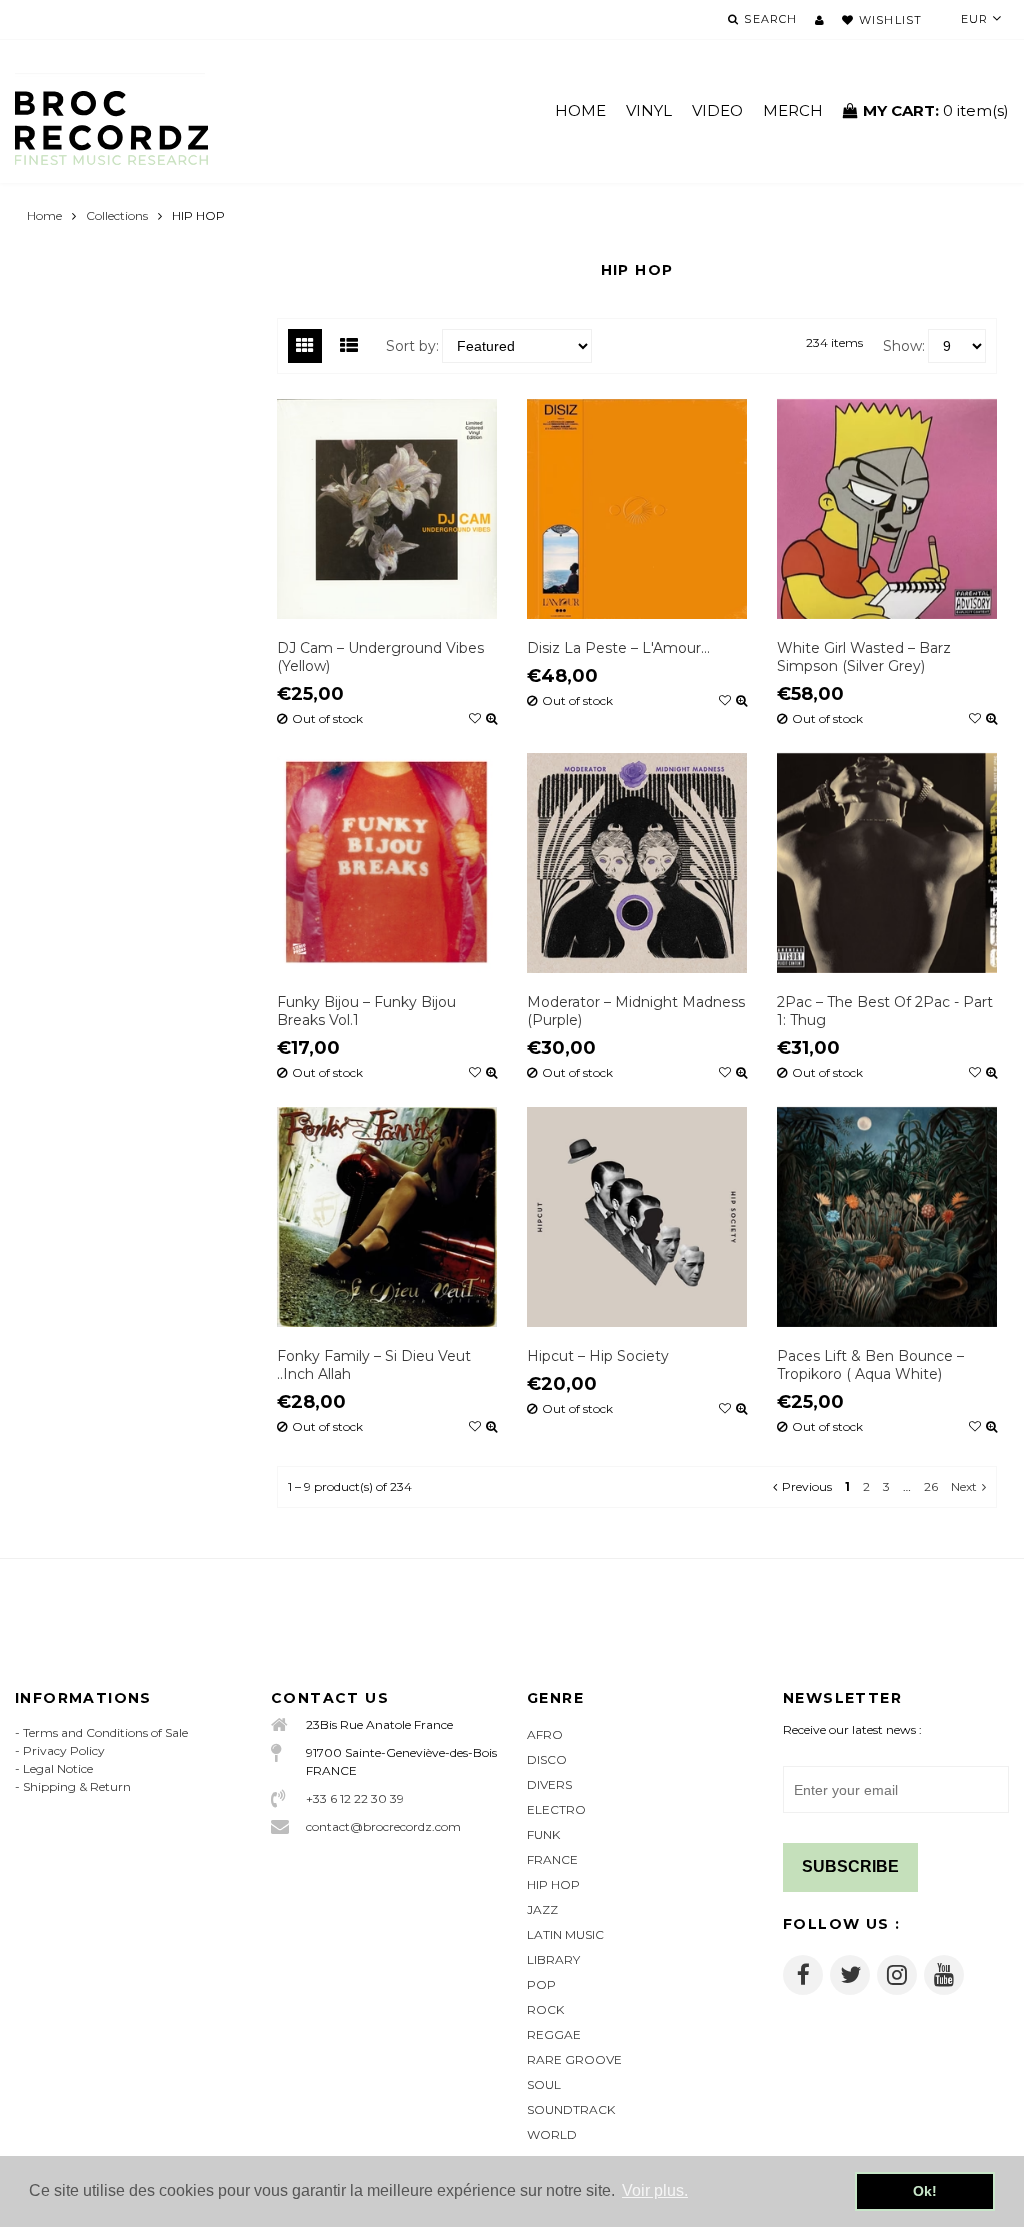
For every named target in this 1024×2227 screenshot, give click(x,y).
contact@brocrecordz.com (383, 1826)
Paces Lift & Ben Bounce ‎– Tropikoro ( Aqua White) (870, 1365)
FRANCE (552, 1859)
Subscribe (850, 1866)
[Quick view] (491, 719)
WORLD (552, 2134)
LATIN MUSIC (565, 1934)
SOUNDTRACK (571, 2109)
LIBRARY (553, 1959)
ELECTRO (556, 1809)
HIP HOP (553, 1884)
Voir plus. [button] (655, 2190)
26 (931, 1486)
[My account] (819, 20)
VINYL (649, 110)
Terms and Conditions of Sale (105, 1732)
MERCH (793, 110)
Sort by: (412, 346)
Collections (117, 215)
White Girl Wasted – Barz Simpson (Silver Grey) (864, 657)
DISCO (547, 1759)
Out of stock (327, 719)
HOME (580, 110)
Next (964, 1486)
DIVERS (549, 1784)
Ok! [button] (925, 2191)
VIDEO (717, 110)
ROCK (545, 2009)
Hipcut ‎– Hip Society (598, 1356)
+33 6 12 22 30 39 (355, 1798)
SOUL (544, 2084)
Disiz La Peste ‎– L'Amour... (618, 648)
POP (541, 1984)
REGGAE (554, 2034)
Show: (904, 346)
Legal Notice (58, 1768)
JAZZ (542, 1909)
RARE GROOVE (574, 2059)
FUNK (543, 1834)
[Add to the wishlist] (475, 719)
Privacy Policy (64, 1750)
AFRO (545, 1734)
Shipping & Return (77, 1786)
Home (44, 215)
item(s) (936, 110)
